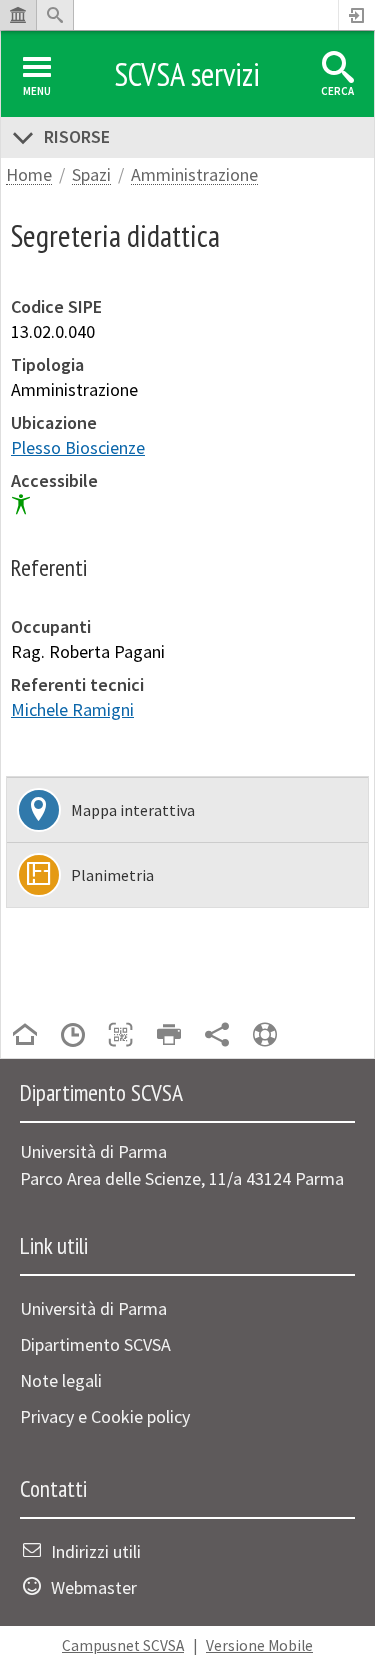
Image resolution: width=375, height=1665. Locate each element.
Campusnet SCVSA (123, 1645)
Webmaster (94, 1587)
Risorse (77, 136)
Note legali (61, 1380)
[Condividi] (217, 1036)
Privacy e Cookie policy (105, 1416)
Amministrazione (194, 175)
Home (29, 175)
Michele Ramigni (72, 709)
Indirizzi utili (96, 1551)
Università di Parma (93, 1308)
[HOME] (25, 1036)
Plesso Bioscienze (78, 447)
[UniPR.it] (18, 15)
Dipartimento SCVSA (95, 1344)
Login (357, 15)
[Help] (265, 1036)
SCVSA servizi (187, 74)
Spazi (91, 175)
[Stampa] (169, 1036)
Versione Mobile (259, 1645)
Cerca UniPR (55, 15)
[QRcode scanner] (121, 1036)
